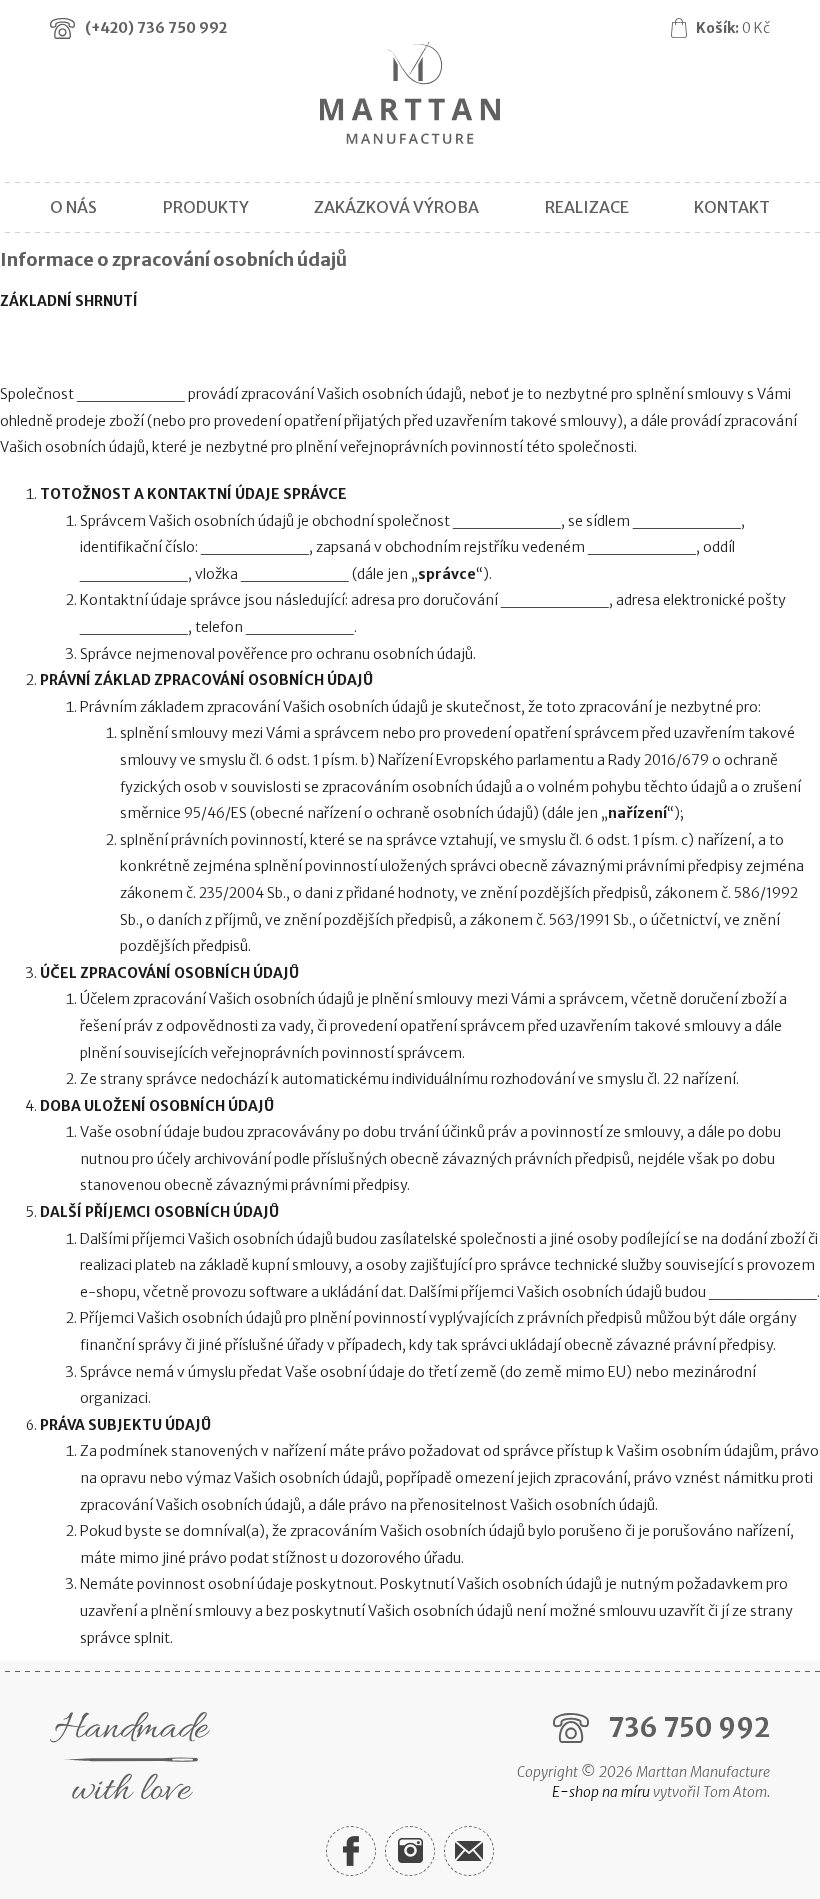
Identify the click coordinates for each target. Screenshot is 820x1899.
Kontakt (732, 207)
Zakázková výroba (396, 207)
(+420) (156, 28)
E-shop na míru (601, 1792)
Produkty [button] (206, 207)
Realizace (587, 207)
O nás (73, 207)
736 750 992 (689, 1727)
